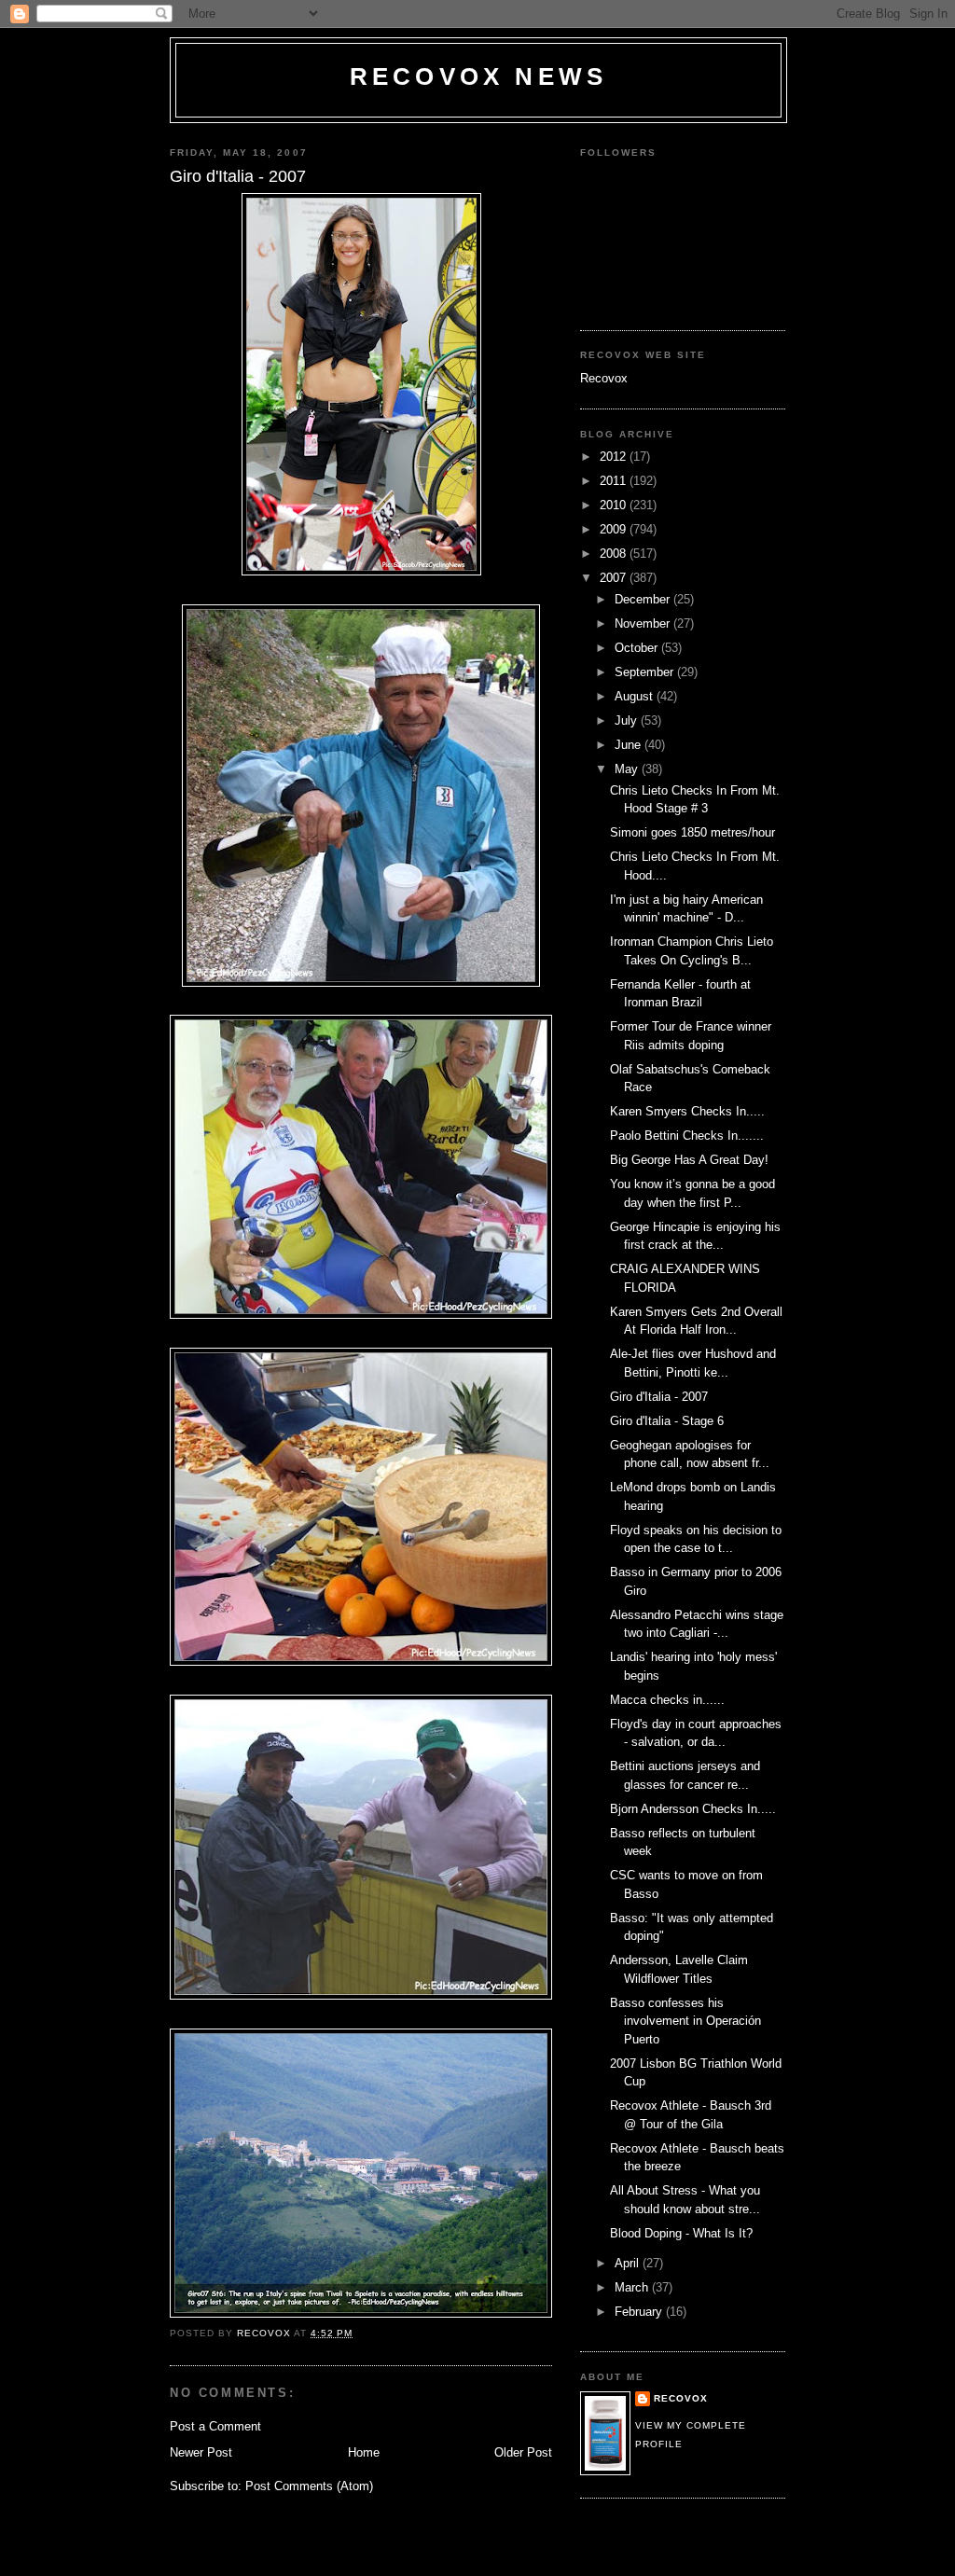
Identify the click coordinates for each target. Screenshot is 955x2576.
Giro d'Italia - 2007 (659, 1397)
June (630, 745)
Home (364, 2452)
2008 (615, 554)
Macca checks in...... (667, 1700)
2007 (615, 578)
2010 (615, 505)
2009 (615, 529)
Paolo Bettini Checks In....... (687, 1136)
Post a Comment (215, 2426)
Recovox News (478, 76)
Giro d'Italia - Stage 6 (667, 1421)
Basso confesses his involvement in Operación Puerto (685, 2021)
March (633, 2287)
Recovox (604, 378)
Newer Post (201, 2452)
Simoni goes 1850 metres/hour (692, 832)
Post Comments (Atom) (309, 2486)
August (636, 696)
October (638, 648)
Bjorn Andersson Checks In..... (693, 1809)
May (628, 769)
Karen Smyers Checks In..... (687, 1111)
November (644, 623)
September (646, 672)
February (640, 2312)
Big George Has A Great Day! (689, 1160)
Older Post (523, 2452)
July (628, 720)
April (629, 2263)
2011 (615, 481)
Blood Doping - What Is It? (681, 2233)
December (644, 599)
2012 (615, 457)
